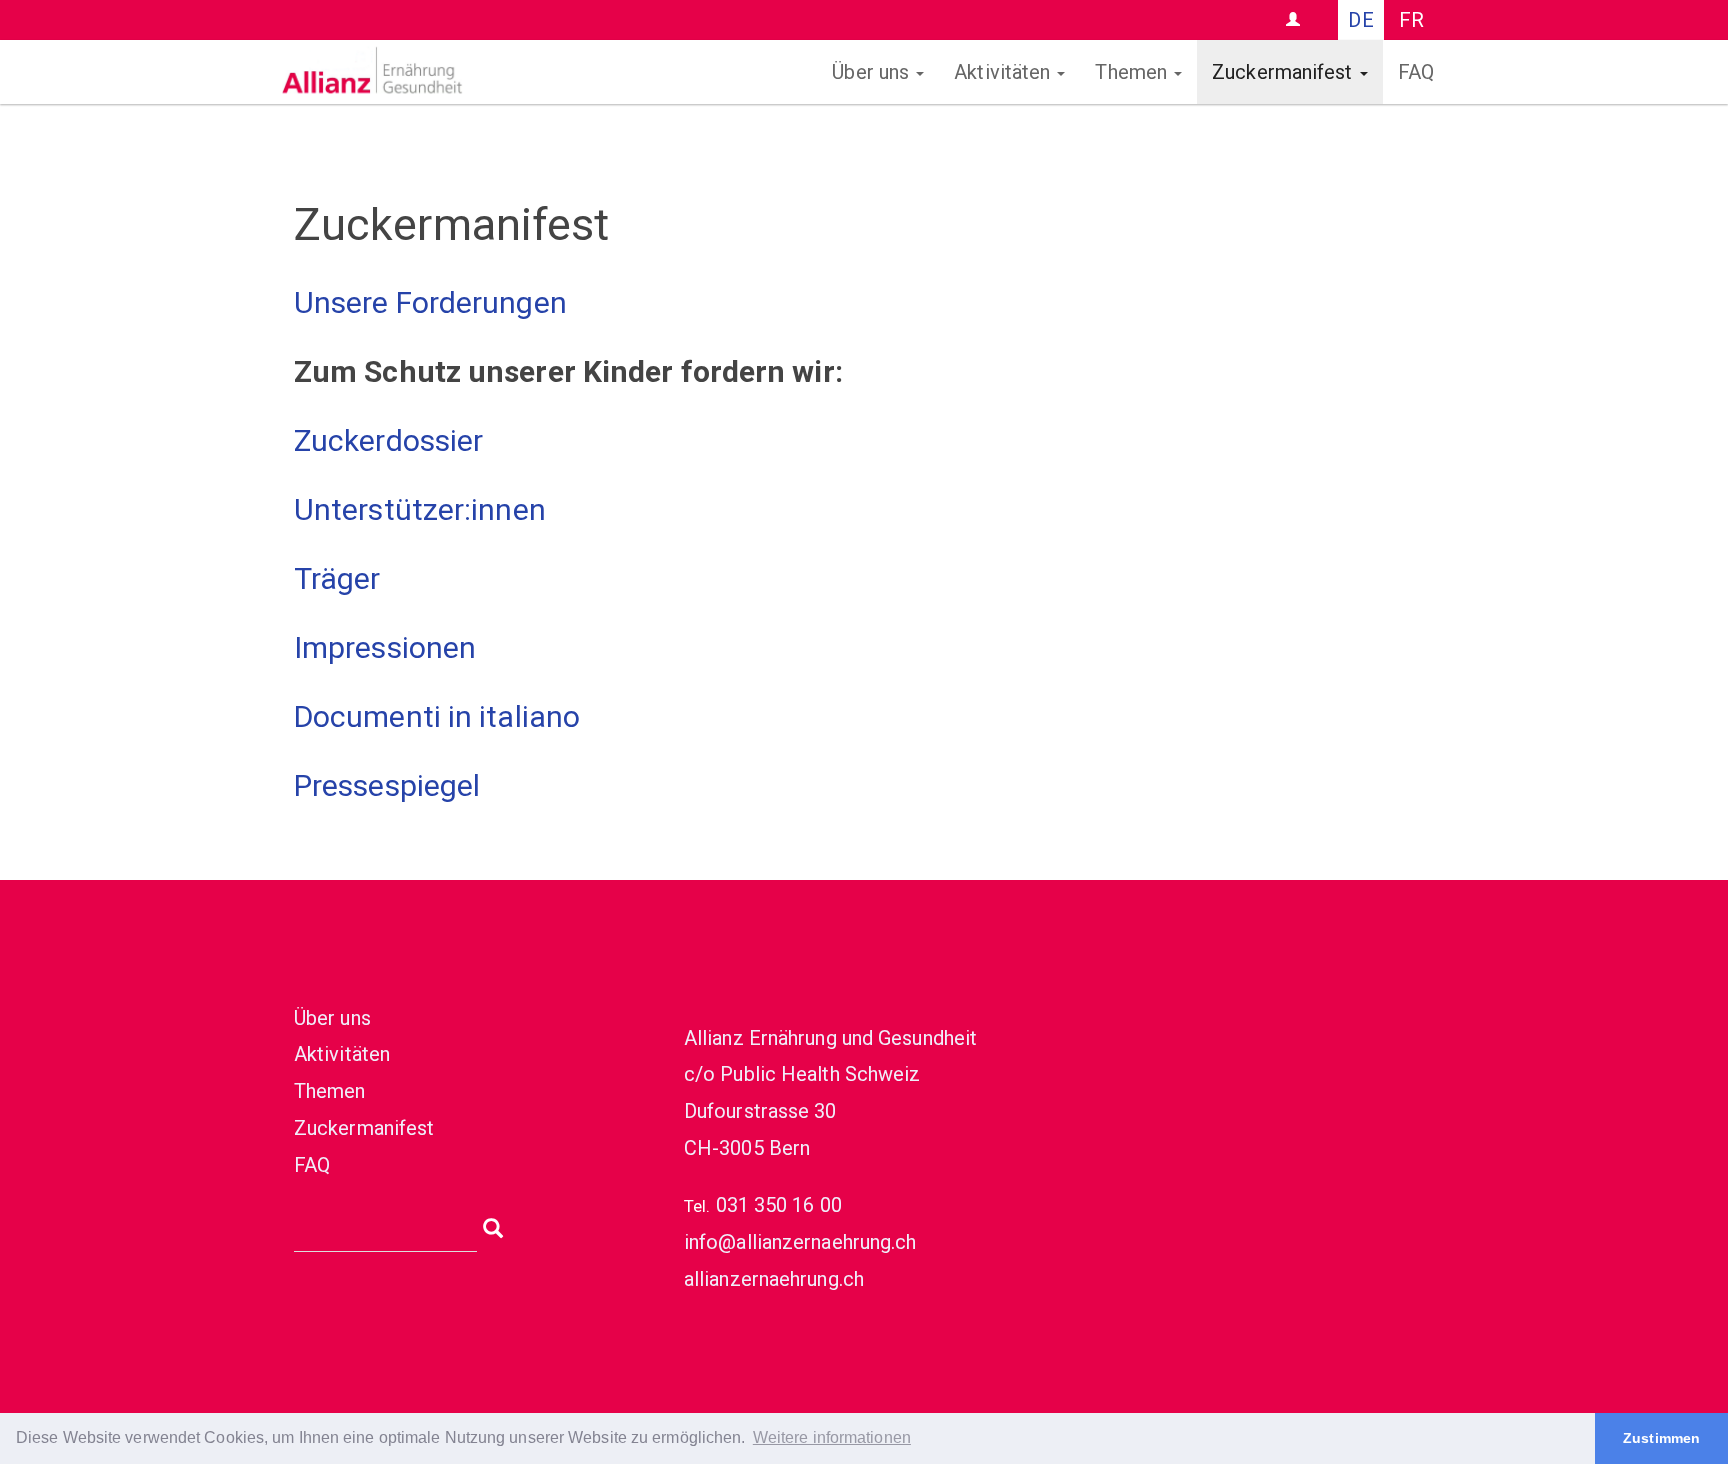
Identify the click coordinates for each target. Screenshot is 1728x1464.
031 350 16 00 (779, 1205)
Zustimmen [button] (1661, 1438)
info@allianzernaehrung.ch (800, 1242)
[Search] (493, 1226)
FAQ (1416, 72)
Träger (337, 578)
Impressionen (385, 647)
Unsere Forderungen (430, 302)
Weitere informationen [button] (832, 1437)
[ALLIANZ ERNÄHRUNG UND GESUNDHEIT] (479, 72)
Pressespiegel (387, 785)
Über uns (873, 72)
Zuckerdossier (388, 440)
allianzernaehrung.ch (774, 1279)
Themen (1133, 72)
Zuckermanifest (1285, 72)
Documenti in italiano (437, 716)
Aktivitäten (1004, 72)
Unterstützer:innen (420, 509)
